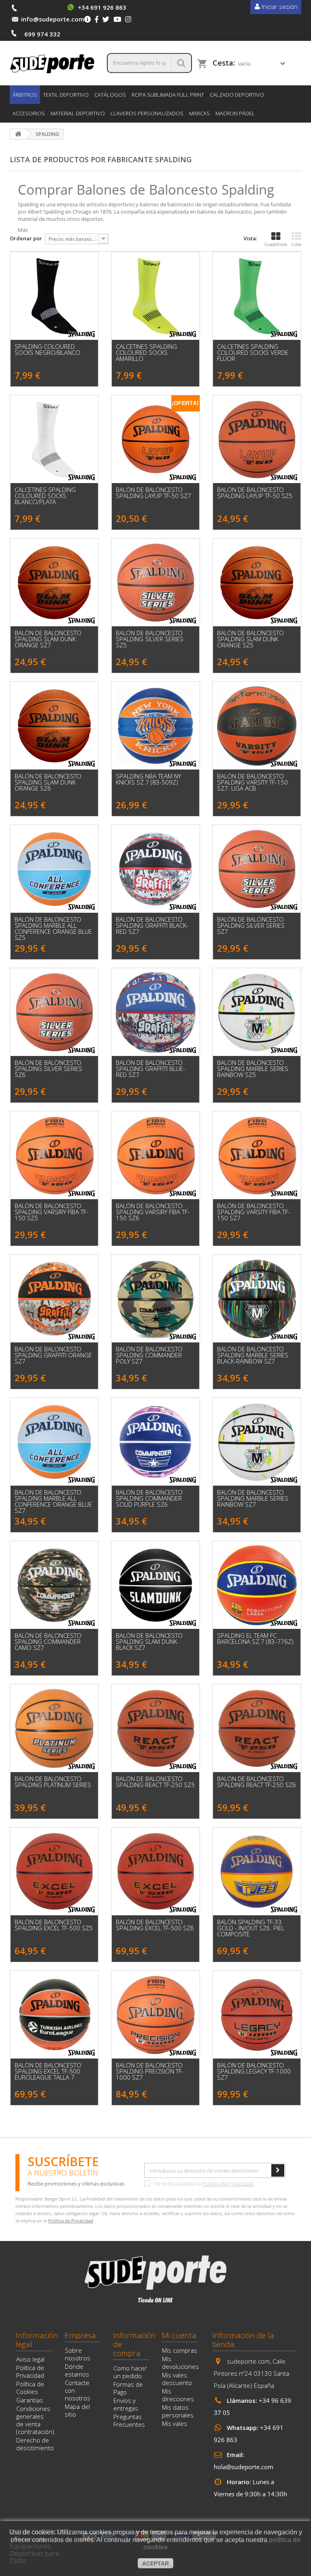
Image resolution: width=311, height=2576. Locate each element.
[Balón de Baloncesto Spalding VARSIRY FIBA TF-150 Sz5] (54, 1155)
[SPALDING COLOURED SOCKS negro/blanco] (54, 296)
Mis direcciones (178, 2395)
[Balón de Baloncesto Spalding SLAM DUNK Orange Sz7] (54, 583)
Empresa (80, 2335)
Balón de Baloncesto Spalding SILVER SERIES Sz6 (48, 1069)
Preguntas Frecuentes (129, 2420)
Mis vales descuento (177, 2379)
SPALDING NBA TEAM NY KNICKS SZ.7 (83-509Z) (148, 779)
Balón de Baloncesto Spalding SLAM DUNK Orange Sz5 (250, 639)
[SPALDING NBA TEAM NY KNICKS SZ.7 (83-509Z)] (155, 726)
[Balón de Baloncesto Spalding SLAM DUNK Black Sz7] (155, 1585)
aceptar (155, 2563)
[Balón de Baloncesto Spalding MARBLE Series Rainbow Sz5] (257, 1012)
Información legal (37, 2340)
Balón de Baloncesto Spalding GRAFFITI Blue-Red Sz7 (150, 1069)
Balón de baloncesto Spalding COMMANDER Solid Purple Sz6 (149, 1498)
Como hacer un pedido (130, 2372)
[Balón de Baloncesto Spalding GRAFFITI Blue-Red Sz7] (155, 1012)
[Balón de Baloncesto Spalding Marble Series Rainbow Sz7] (257, 1442)
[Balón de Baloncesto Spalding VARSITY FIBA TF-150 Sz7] (257, 1155)
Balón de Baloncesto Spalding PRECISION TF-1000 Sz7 (150, 2071)
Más (23, 230)
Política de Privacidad (228, 2184)
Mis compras (180, 2350)
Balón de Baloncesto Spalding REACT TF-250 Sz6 (257, 1782)
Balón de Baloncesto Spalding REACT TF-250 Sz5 (155, 1782)
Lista (296, 244)
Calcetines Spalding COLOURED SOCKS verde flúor (253, 353)
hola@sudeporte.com (244, 2467)
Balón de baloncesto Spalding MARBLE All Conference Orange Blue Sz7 (53, 1501)
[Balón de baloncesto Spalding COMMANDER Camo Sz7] (54, 1585)
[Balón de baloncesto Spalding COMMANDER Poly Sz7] (155, 1299)
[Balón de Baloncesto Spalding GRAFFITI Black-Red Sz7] (155, 869)
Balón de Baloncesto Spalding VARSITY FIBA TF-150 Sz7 (253, 1212)
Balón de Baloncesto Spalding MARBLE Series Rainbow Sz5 (253, 1069)
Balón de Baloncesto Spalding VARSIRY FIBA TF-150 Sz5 (51, 1212)
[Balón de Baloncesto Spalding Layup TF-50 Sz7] (155, 439)
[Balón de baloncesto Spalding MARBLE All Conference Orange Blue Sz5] (54, 869)
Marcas (199, 113)
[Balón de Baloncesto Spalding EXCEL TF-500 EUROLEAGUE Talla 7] (54, 2015)
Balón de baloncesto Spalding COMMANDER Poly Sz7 (149, 1355)
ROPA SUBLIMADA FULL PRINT (168, 95)
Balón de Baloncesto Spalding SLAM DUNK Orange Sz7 (48, 639)
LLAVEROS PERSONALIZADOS (147, 113)
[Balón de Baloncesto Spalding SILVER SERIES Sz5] (155, 583)
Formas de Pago (128, 2388)
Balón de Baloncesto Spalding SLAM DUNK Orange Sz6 (48, 782)
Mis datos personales (178, 2411)
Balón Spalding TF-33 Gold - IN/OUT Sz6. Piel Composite (251, 1928)
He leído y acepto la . (204, 2184)
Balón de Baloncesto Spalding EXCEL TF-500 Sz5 (54, 1925)
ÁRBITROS (25, 95)
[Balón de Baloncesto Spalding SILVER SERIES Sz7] (257, 869)
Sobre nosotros (78, 2354)
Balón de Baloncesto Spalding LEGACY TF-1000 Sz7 (254, 2071)
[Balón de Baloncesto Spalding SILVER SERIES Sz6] (54, 1012)
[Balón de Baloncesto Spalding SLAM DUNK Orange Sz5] (257, 583)
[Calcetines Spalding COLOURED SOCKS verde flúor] (257, 296)
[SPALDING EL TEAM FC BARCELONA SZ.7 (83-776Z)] (257, 1585)
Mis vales (175, 2423)
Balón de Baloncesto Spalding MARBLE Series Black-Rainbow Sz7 (253, 1355)
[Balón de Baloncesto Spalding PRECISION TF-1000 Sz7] (155, 2015)
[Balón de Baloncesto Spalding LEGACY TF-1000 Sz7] (257, 2015)
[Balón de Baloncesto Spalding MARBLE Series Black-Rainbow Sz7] (257, 1299)
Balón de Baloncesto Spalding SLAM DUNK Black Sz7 (149, 1642)
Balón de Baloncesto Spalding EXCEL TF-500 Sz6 (155, 1925)
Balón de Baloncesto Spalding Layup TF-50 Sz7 (153, 493)
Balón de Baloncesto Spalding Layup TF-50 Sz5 (255, 493)
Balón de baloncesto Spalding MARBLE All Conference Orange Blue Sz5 (53, 929)
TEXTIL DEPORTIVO (66, 95)
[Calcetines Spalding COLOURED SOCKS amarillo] (155, 296)
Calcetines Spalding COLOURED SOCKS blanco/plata (45, 496)
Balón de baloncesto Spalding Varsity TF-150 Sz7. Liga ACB (252, 782)
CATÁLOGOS (110, 95)
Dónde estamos (77, 2370)
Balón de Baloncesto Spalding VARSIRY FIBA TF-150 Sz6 (153, 1212)
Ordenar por (26, 238)
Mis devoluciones (180, 2363)
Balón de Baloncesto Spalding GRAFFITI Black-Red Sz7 (152, 925)
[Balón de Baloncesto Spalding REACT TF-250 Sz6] (257, 1728)
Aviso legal (30, 2359)
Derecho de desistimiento (35, 2444)
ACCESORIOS (29, 113)
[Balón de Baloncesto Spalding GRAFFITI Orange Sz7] (54, 1299)
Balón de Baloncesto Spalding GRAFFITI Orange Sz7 (53, 1355)
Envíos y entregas (126, 2404)
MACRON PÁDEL (235, 113)
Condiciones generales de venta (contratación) (35, 2420)
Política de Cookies (30, 2388)
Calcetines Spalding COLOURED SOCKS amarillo (146, 353)
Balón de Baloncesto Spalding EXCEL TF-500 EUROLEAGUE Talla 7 (48, 2071)
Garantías (30, 2400)
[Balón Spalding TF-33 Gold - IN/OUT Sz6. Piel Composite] (257, 1872)
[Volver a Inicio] (18, 134)
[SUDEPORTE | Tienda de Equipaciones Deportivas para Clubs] (52, 63)
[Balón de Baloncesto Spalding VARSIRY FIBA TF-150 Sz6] (155, 1155)
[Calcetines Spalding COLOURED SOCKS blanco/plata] (54, 439)
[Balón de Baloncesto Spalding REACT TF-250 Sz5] (155, 1728)
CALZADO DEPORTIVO (237, 95)
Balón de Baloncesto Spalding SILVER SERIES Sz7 (251, 925)
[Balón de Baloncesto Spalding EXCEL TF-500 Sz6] (155, 1872)
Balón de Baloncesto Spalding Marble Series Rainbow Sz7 (253, 1498)
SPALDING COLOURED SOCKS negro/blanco (47, 350)
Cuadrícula (276, 244)
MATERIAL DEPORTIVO (78, 113)
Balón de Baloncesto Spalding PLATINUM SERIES (53, 1782)
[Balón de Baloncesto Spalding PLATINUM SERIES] (54, 1728)
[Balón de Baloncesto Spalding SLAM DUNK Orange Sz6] (54, 726)
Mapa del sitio (77, 2410)
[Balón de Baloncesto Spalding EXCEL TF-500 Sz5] (54, 1872)
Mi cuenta (179, 2335)
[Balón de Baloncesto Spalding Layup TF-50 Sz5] (257, 439)
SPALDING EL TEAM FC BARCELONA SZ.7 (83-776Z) (255, 1639)
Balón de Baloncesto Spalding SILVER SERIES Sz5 (150, 639)
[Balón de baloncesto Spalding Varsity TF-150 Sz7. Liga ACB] (257, 726)
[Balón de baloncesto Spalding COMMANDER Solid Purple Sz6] (155, 1442)
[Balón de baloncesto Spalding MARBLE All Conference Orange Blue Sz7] (54, 1442)
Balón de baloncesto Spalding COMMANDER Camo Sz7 (48, 1642)
